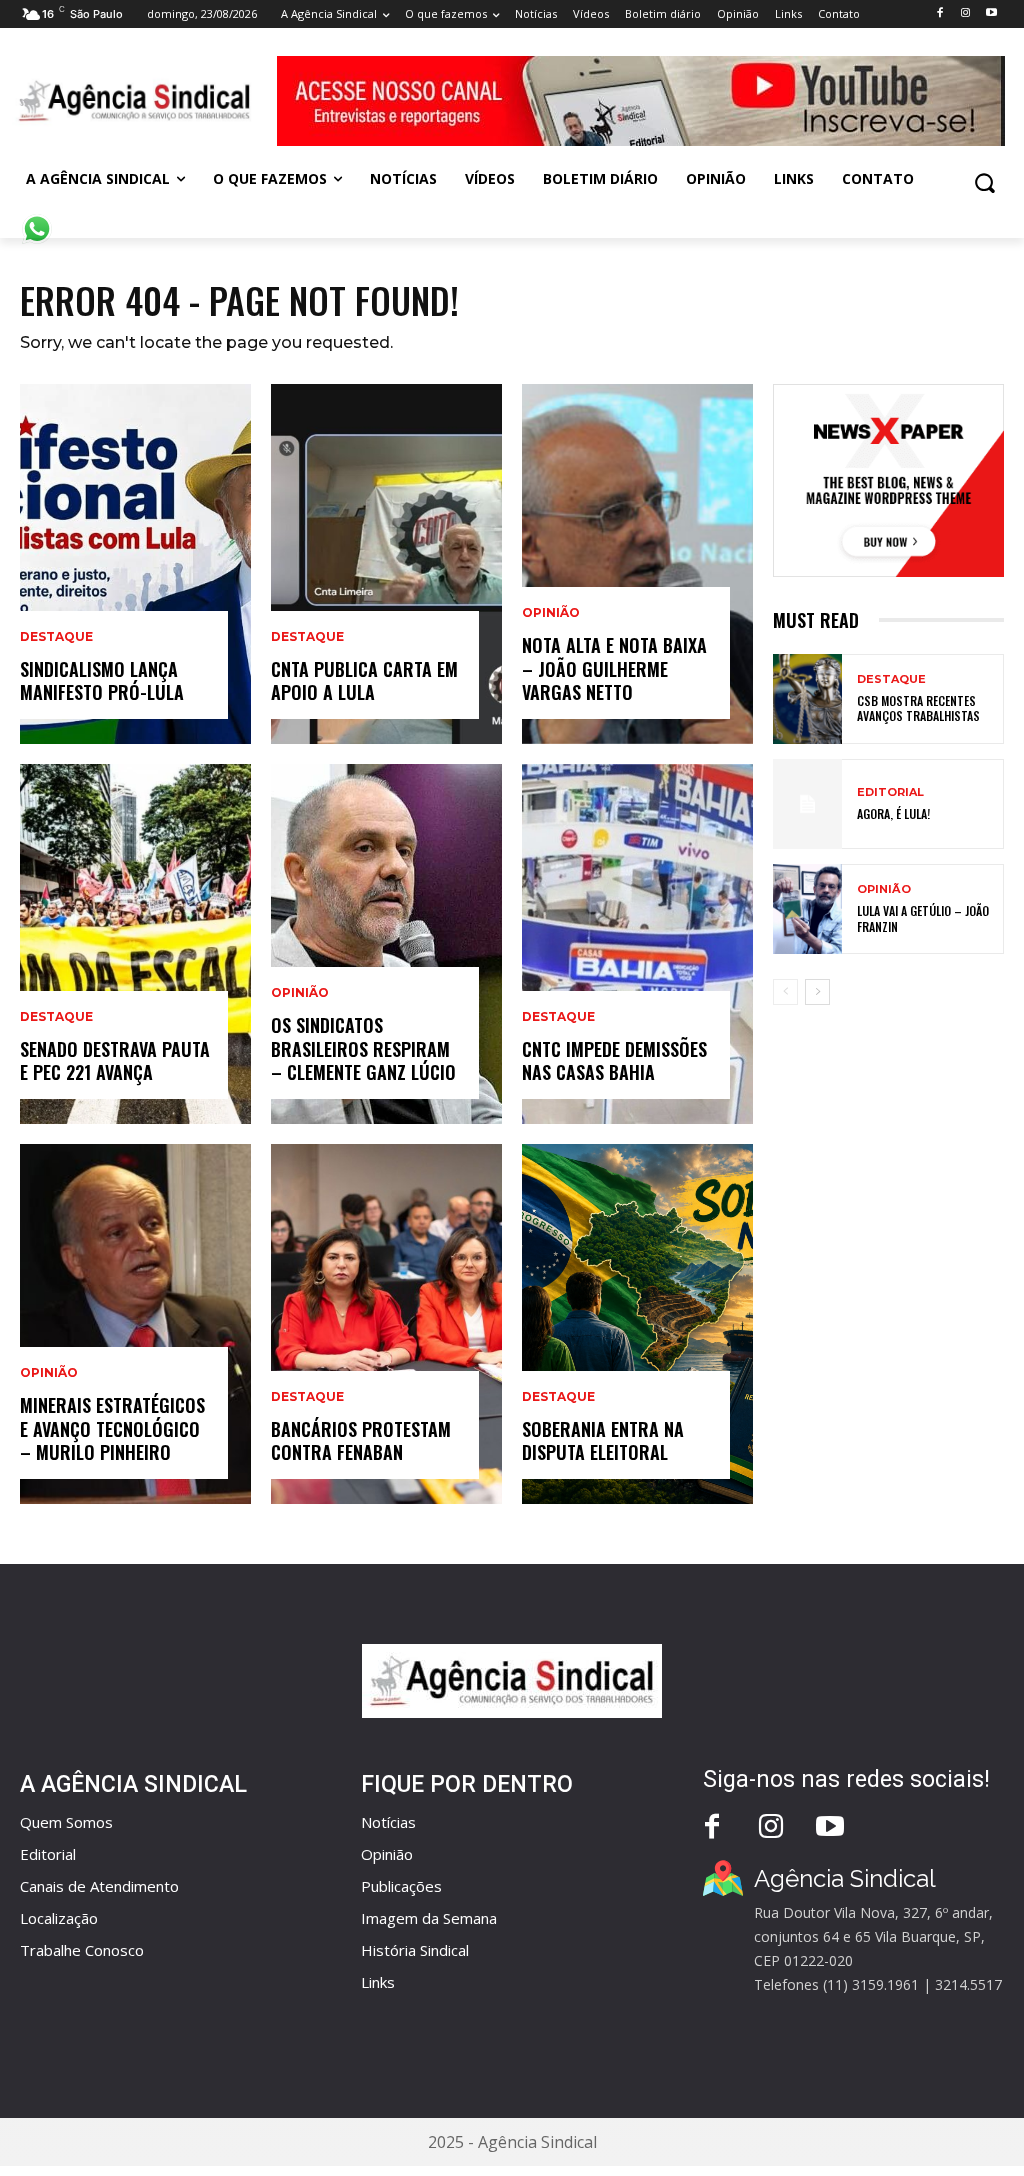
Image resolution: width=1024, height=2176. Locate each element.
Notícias (388, 1822)
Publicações (401, 1886)
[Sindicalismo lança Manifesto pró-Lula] (135, 564)
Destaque (56, 637)
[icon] (37, 218)
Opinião (49, 1373)
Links (378, 1982)
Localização (59, 1918)
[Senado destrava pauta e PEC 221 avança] (135, 944)
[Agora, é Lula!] (807, 804)
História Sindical (415, 1950)
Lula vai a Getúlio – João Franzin (923, 918)
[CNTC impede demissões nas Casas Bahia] (637, 944)
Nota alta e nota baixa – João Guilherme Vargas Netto (614, 668)
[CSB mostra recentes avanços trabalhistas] (807, 699)
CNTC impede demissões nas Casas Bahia (614, 1060)
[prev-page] (785, 992)
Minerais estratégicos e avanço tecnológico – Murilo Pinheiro (112, 1428)
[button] (984, 182)
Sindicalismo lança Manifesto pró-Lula (102, 680)
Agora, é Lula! (893, 813)
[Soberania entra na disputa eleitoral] (637, 1324)
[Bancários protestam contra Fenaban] (386, 1324)
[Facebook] (939, 13)
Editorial (890, 792)
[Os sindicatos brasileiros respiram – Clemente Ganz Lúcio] (386, 944)
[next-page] (817, 992)
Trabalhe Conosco (82, 1950)
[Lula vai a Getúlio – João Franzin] (807, 909)
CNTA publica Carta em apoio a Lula (364, 680)
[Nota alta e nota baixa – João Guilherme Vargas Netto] (637, 564)
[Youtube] (991, 13)
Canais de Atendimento (99, 1886)
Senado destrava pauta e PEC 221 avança (115, 1060)
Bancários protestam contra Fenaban (361, 1440)
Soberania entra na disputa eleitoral (603, 1440)
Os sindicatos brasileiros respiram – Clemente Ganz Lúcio (363, 1048)
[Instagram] (965, 13)
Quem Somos (66, 1822)
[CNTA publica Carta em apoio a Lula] (386, 564)
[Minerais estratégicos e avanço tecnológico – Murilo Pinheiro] (135, 1324)
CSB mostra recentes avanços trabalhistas (918, 708)
